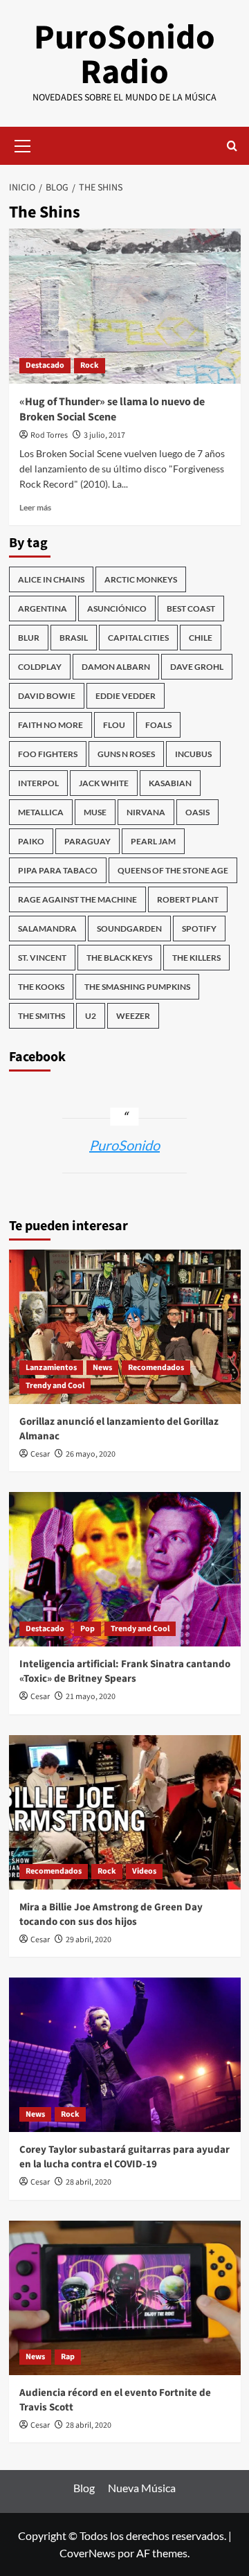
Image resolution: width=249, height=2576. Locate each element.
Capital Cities (138, 638)
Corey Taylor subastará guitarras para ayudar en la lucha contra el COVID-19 (124, 2157)
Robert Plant (188, 899)
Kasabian (170, 783)
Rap (68, 2357)
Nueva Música (142, 2488)
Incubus (193, 754)
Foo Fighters (48, 754)
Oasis (197, 812)
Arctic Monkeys (141, 579)
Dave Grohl (197, 667)
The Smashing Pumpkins (137, 987)
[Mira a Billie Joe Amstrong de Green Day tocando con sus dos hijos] (125, 1812)
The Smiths (41, 1016)
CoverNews (87, 2553)
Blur (29, 638)
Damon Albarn (116, 667)
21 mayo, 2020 (91, 1697)
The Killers (196, 958)
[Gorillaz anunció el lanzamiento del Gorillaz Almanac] (125, 1327)
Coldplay (40, 667)
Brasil (74, 638)
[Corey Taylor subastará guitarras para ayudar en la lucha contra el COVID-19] (125, 2055)
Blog (84, 2488)
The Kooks (41, 987)
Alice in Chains (51, 579)
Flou (114, 725)
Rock (90, 365)
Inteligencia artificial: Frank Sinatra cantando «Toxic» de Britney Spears (125, 1671)
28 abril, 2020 (89, 2182)
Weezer (133, 1016)
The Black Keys (119, 958)
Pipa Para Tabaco (58, 870)
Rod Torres (49, 435)
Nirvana (146, 812)
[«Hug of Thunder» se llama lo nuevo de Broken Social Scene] (125, 306)
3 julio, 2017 (104, 435)
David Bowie (47, 696)
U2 (91, 1016)
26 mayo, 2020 (91, 1454)
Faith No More (50, 725)
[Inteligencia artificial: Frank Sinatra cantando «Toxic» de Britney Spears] (125, 1569)
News (102, 1368)
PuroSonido (124, 1145)
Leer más (35, 507)
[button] (23, 144)
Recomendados (156, 1368)
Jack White (104, 783)
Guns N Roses (126, 754)
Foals (158, 725)
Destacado (45, 365)
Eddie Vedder (126, 696)
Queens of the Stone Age (173, 870)
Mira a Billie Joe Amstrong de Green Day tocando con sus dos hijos (111, 1915)
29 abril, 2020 (89, 1940)
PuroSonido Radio (124, 55)
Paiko (31, 841)
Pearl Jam (153, 841)
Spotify (199, 929)
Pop (87, 1629)
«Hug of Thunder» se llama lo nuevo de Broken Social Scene (112, 409)
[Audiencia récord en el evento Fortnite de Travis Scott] (125, 2298)
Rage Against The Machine (77, 899)
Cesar (40, 1454)
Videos (144, 1871)
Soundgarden (129, 929)
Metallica (41, 812)
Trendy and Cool (55, 1386)
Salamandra (47, 929)
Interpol (38, 783)
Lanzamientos (51, 1368)
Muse (95, 812)
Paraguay (87, 841)
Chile (201, 638)
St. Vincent (42, 958)
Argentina (43, 609)
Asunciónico (117, 609)
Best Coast (191, 609)
